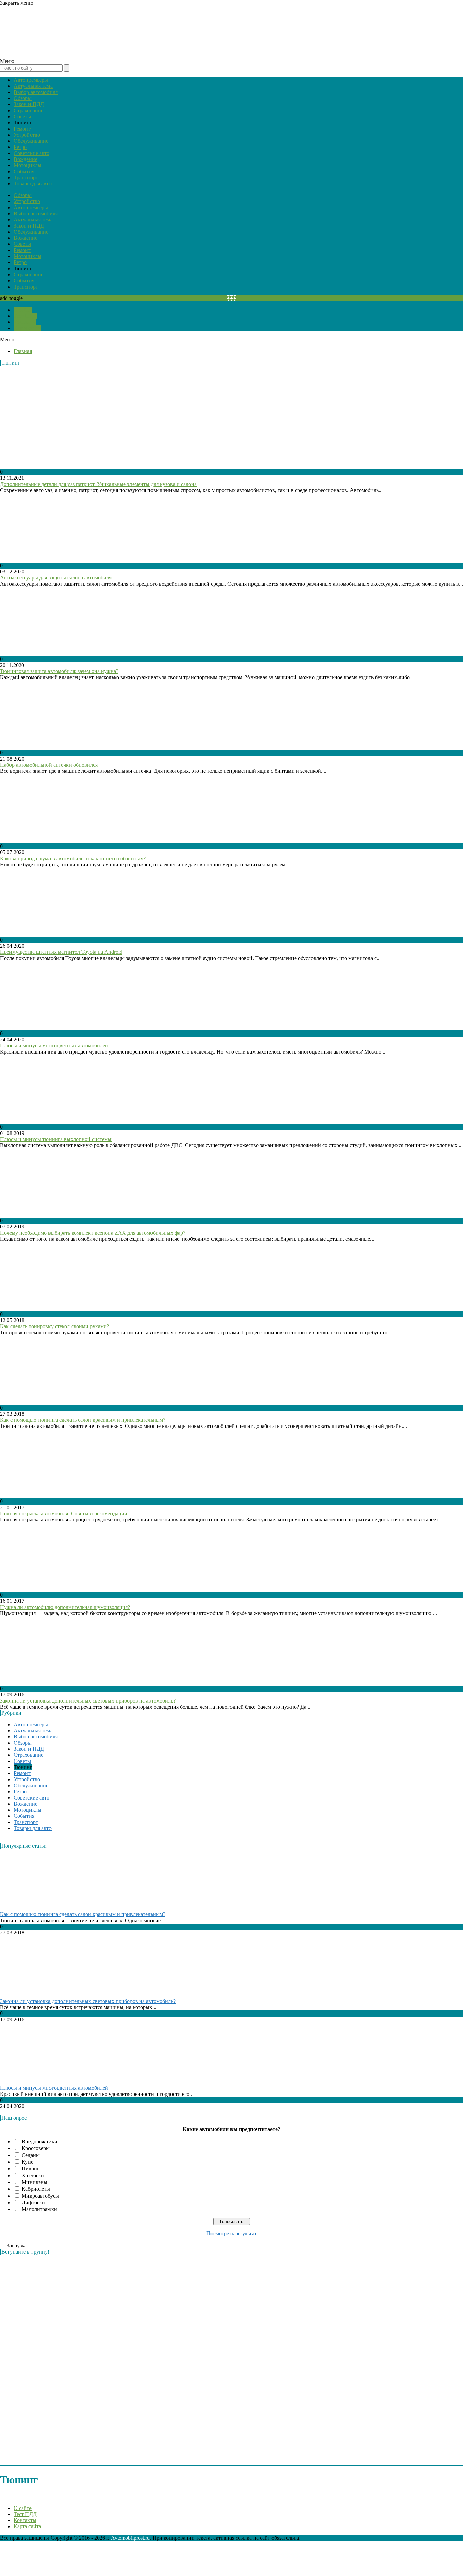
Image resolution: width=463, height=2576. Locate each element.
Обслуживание (31, 141)
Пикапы (31, 2169)
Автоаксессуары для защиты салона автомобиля (56, 578)
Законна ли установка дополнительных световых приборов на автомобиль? (88, 1701)
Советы (22, 116)
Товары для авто (33, 184)
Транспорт (26, 178)
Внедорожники (39, 2141)
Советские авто (32, 153)
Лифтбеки (33, 2203)
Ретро (20, 147)
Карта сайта (27, 328)
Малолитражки (39, 2209)
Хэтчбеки (33, 2175)
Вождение (25, 159)
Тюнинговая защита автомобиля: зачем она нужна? (59, 671)
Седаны (31, 2155)
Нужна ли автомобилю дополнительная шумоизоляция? (65, 1607)
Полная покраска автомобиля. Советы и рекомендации (64, 1513)
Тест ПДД (25, 316)
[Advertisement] (51, 2362)
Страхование (28, 110)
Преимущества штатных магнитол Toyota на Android (61, 952)
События (24, 171)
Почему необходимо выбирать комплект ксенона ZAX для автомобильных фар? (93, 1233)
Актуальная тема (33, 86)
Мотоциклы (27, 165)
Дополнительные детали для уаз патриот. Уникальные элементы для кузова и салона (98, 484)
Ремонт (22, 129)
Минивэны (35, 2182)
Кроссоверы (36, 2148)
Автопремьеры (31, 80)
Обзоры (23, 98)
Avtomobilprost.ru (130, 2538)
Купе (27, 2162)
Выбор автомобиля (36, 92)
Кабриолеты (36, 2189)
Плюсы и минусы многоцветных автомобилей (54, 1046)
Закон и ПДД (29, 104)
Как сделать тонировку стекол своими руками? (55, 1326)
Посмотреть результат (231, 2233)
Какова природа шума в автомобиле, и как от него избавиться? (73, 858)
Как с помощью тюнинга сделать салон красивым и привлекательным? (83, 1420)
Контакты (25, 322)
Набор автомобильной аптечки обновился (49, 765)
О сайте (23, 310)
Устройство (27, 135)
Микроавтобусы (40, 2196)
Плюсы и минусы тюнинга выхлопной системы (56, 1139)
